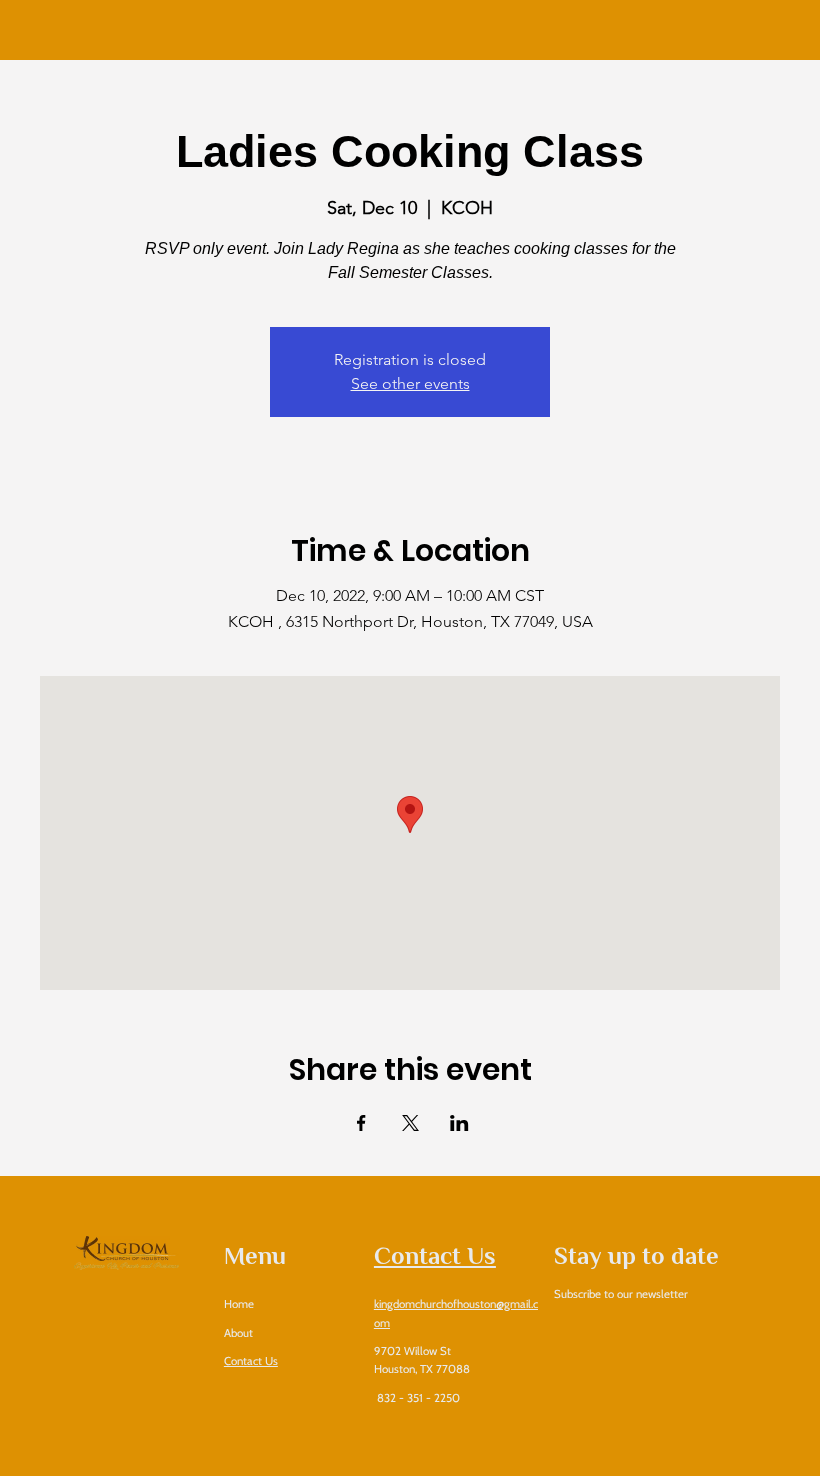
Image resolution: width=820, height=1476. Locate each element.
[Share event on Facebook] (361, 1123)
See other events (410, 383)
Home (239, 1304)
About (240, 1333)
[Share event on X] (410, 1123)
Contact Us (251, 1361)
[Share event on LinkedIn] (459, 1123)
